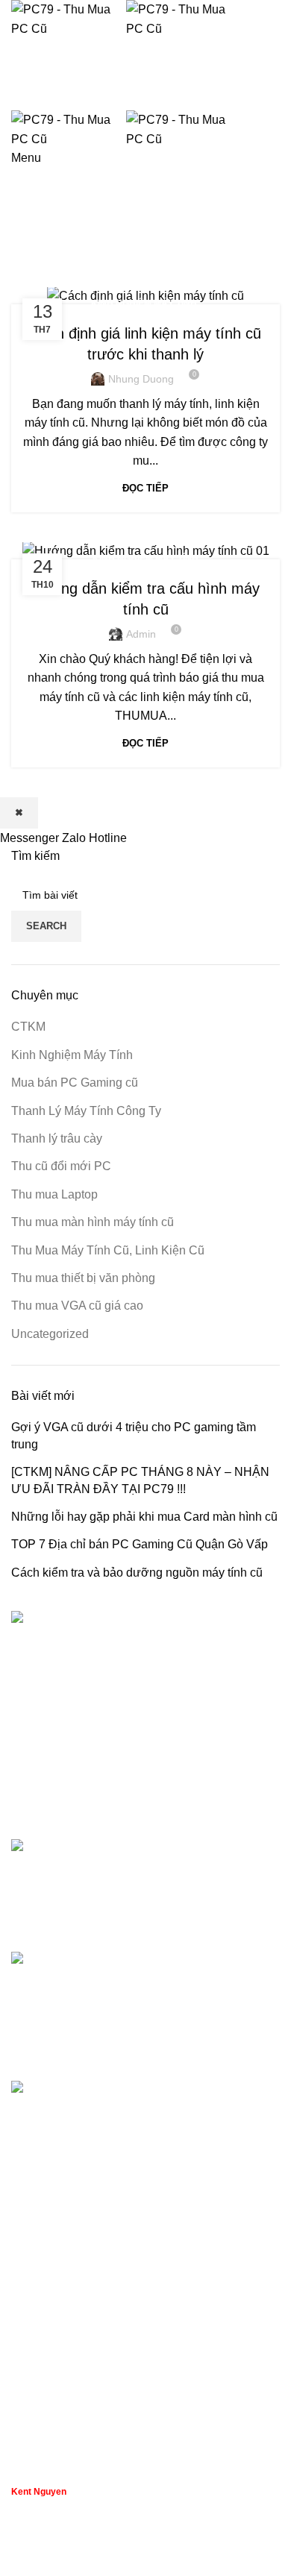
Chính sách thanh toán (71, 2397)
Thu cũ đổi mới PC (61, 1166)
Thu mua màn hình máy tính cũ (93, 1222)
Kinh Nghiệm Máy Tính (144, 304)
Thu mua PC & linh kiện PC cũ (92, 2209)
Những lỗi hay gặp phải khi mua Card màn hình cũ (144, 1517)
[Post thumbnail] (78, 1884)
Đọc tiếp (145, 488)
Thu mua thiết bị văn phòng (83, 1278)
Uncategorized (50, 1334)
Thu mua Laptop (54, 1194)
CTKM (28, 1027)
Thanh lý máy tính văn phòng (88, 2238)
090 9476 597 (145, 183)
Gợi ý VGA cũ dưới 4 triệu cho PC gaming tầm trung (134, 1435)
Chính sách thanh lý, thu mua (88, 2370)
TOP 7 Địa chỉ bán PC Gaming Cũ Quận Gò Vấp (140, 1544)
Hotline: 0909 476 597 (146, 94)
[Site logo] (69, 18)
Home (24, 278)
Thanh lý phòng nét (62, 2265)
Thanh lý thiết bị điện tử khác (88, 2321)
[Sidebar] (19, 2557)
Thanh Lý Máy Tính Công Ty (86, 1111)
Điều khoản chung (60, 2453)
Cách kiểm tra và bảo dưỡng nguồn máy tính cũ (137, 1573)
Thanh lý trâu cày (57, 1138)
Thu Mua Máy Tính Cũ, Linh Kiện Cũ (108, 1250)
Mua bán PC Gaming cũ (75, 1083)
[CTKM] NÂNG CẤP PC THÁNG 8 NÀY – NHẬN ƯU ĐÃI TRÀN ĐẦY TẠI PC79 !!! (140, 1480)
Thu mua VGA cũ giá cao (77, 1306)
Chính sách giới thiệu (68, 2426)
